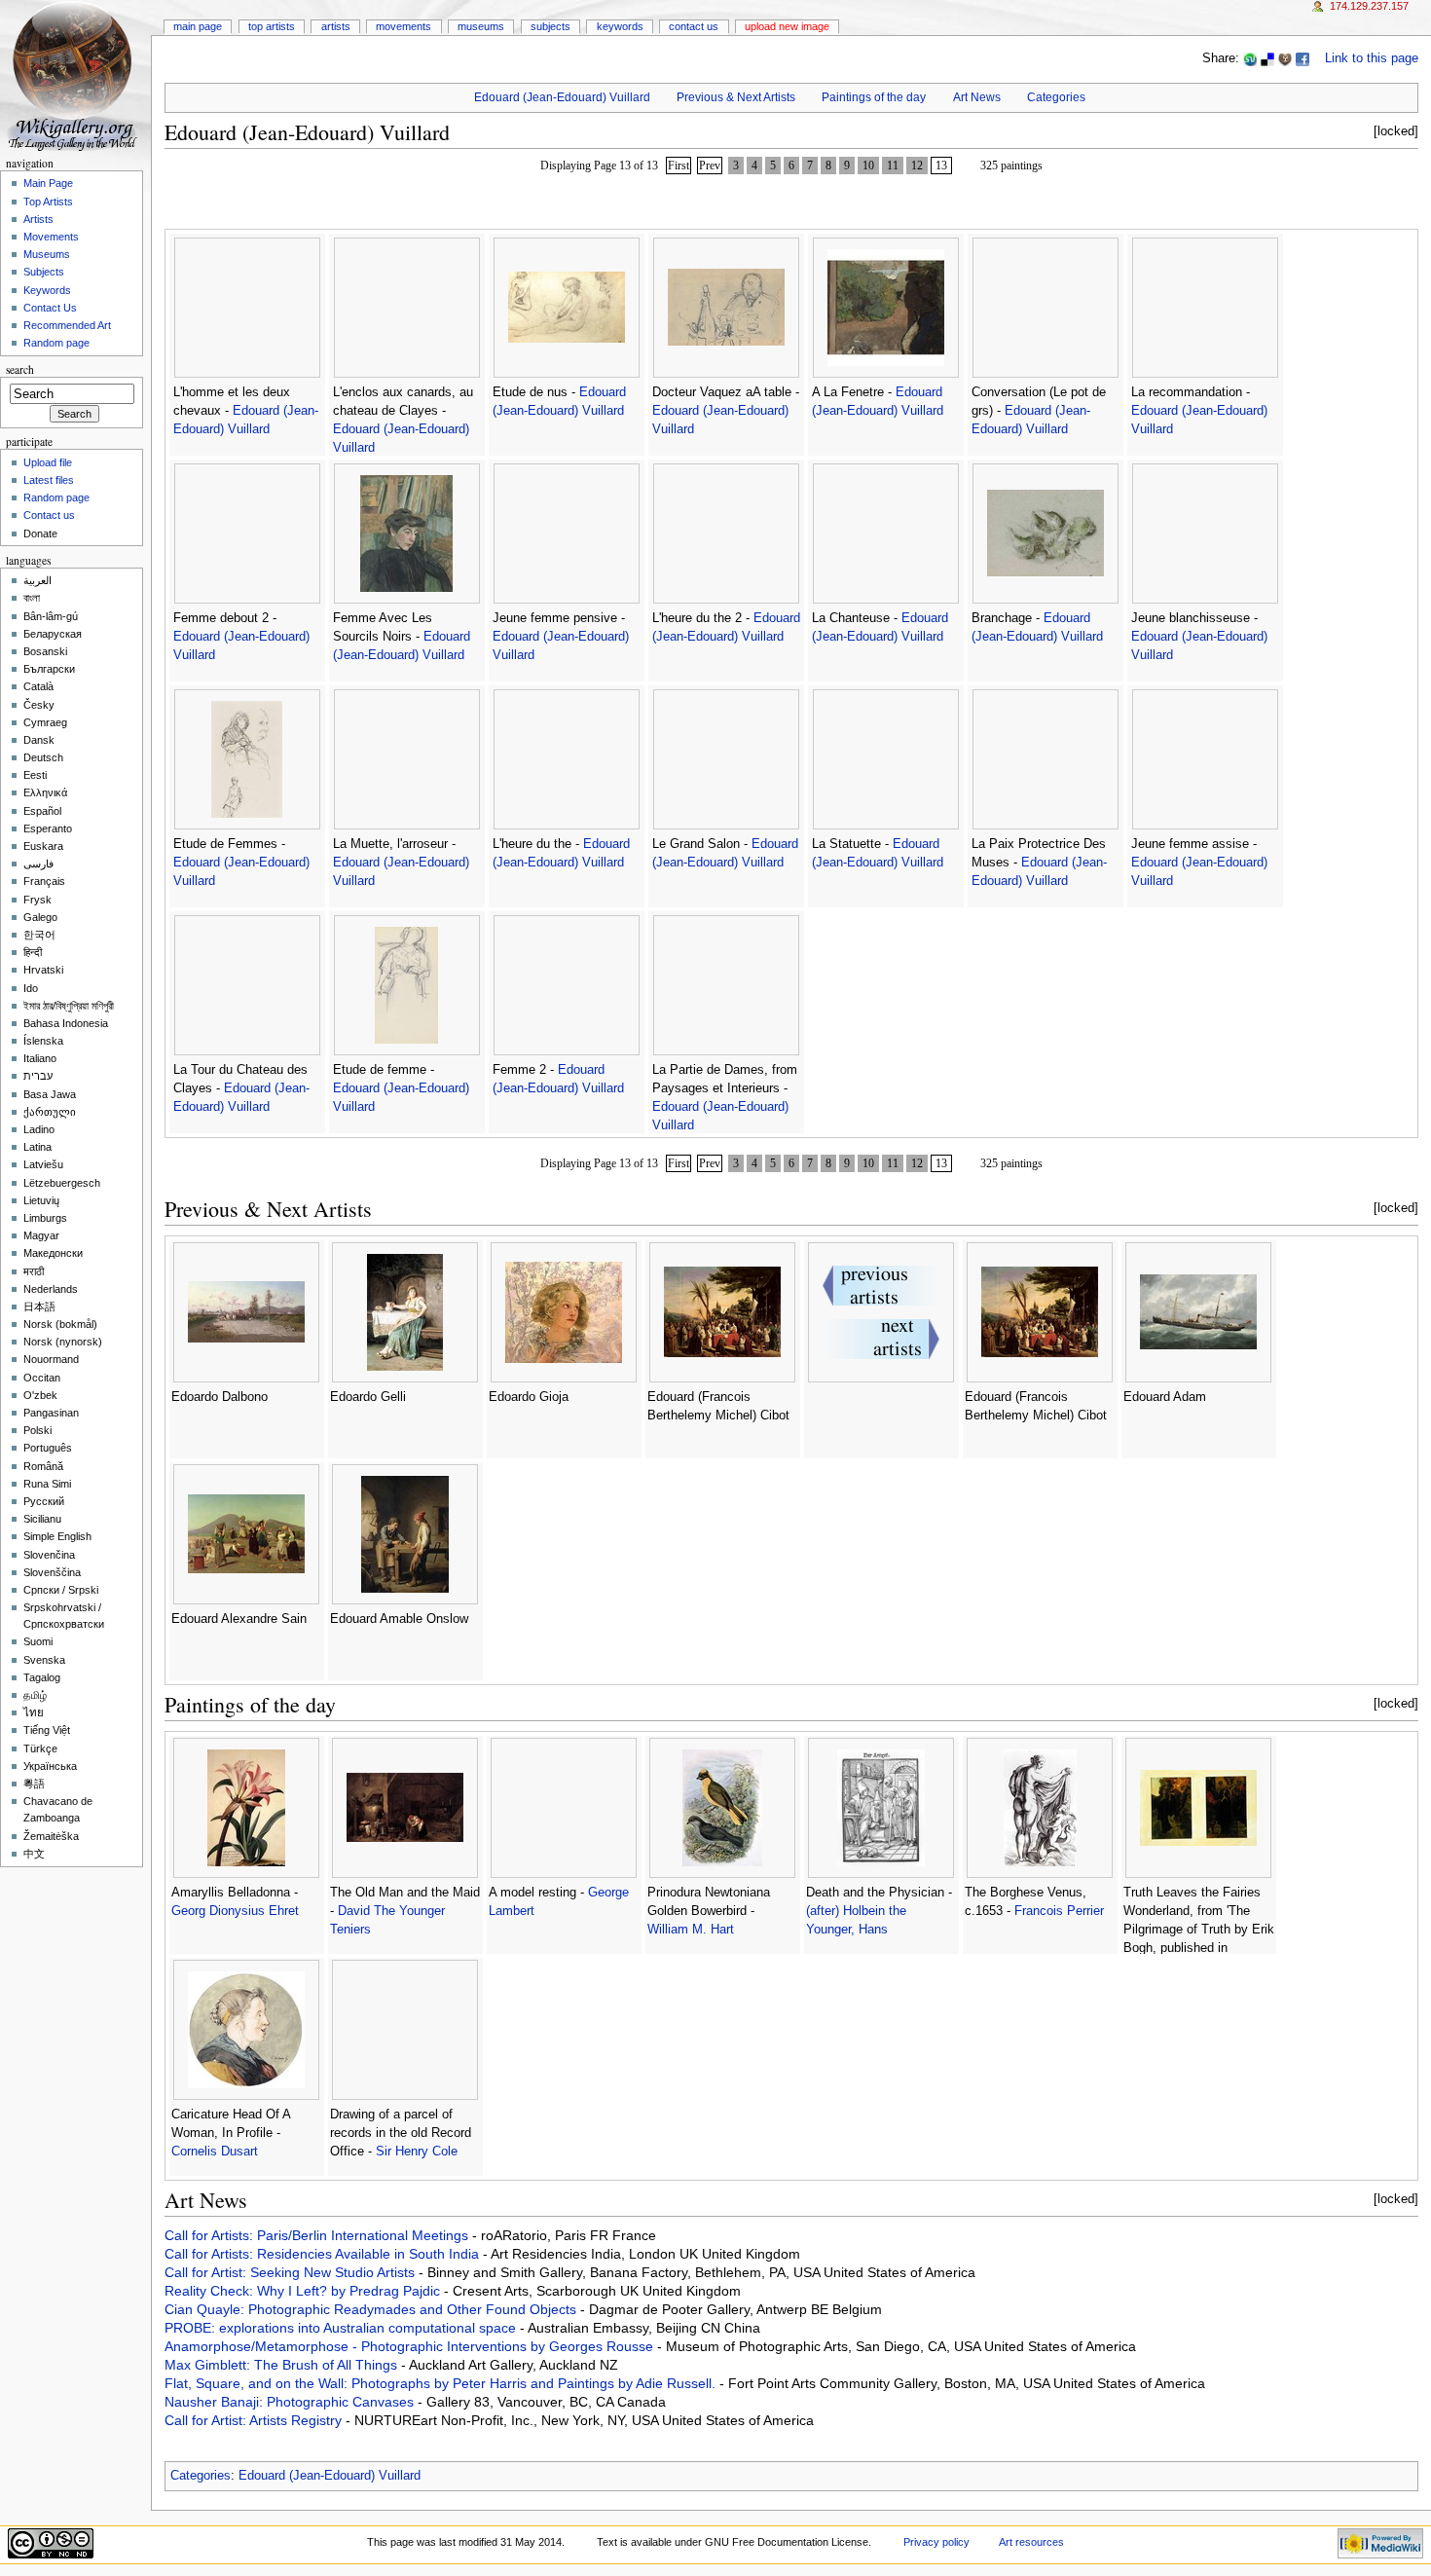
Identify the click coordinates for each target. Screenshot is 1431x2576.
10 (868, 166)
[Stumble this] (1250, 58)
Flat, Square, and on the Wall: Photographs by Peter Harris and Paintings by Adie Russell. (442, 2383)
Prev (710, 166)
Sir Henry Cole (417, 2152)
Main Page (198, 26)
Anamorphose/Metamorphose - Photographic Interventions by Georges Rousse (411, 2346)
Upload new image (787, 26)
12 (917, 166)
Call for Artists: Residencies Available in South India (324, 2254)
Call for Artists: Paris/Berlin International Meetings (318, 2235)
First (679, 166)
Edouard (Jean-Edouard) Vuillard (562, 97)
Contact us (49, 515)
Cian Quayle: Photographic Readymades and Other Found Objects (372, 2309)
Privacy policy (936, 2542)
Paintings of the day (874, 97)
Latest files (49, 480)
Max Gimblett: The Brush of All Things (283, 2365)
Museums (481, 26)
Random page (56, 343)
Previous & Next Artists (736, 97)
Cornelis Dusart (215, 2152)
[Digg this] (1285, 58)
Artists (336, 26)
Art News (977, 97)
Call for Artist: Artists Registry (255, 2420)
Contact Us (694, 26)
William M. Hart (691, 1930)
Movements (404, 26)
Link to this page (1372, 58)
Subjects (550, 26)
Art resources (1031, 2542)
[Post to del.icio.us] (1267, 58)
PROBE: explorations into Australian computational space (342, 2328)
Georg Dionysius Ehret (235, 1911)
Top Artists (272, 26)
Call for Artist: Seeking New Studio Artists (292, 2272)
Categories (1056, 97)
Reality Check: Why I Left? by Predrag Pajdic (304, 2291)
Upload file (48, 462)
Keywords (620, 26)
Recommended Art (67, 325)
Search (20, 369)
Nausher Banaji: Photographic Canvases (291, 2402)
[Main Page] (75, 75)
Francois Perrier (1059, 1911)
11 (893, 166)
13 (941, 166)
